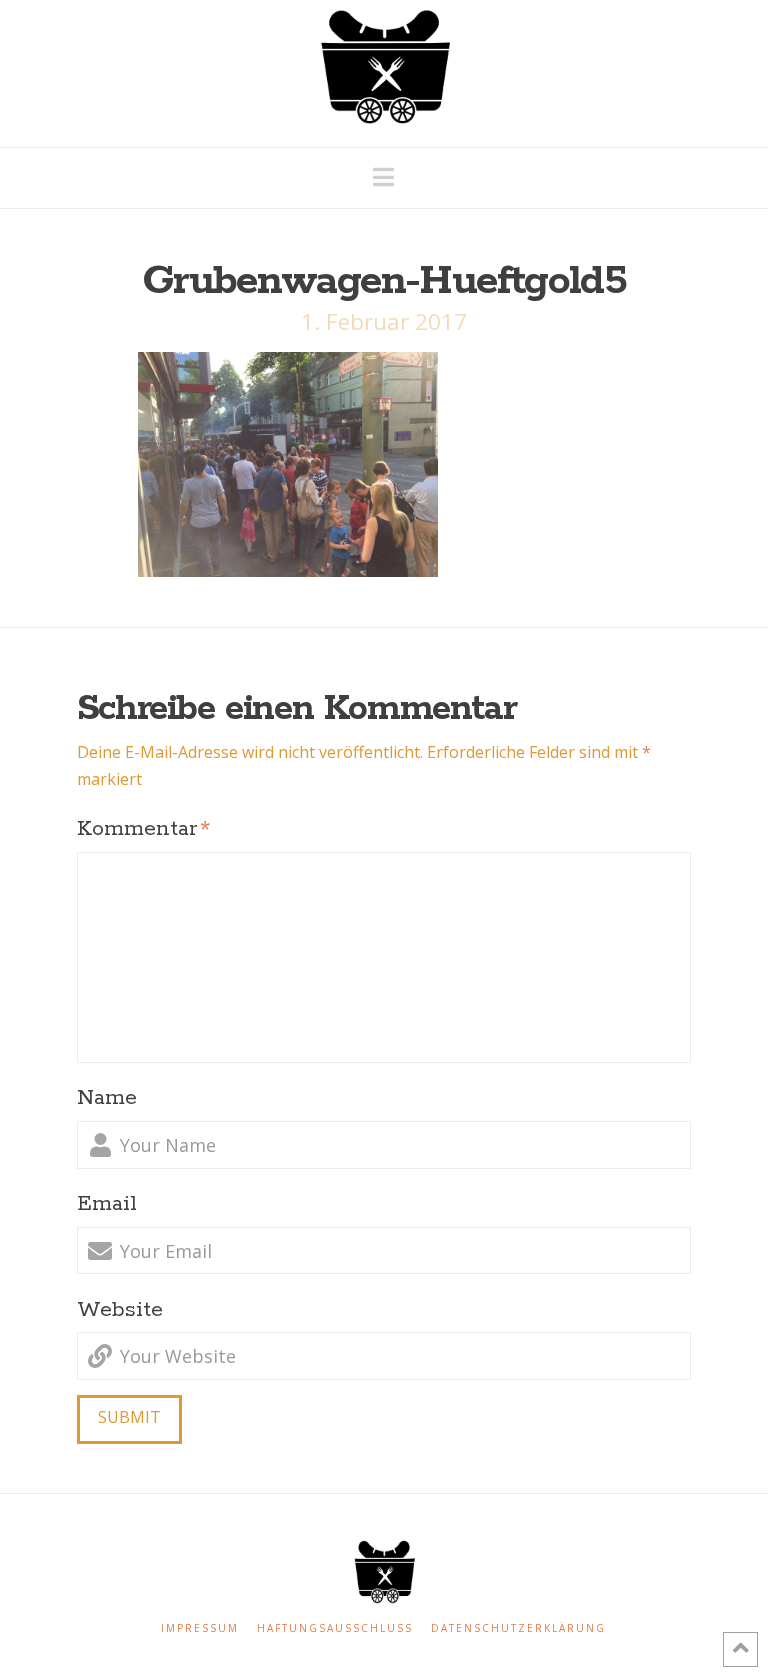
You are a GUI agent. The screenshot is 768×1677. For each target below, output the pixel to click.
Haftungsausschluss (335, 1628)
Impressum (200, 1628)
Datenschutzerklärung (518, 1628)
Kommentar (143, 829)
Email (107, 1204)
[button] (383, 177)
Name (107, 1098)
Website (120, 1310)
